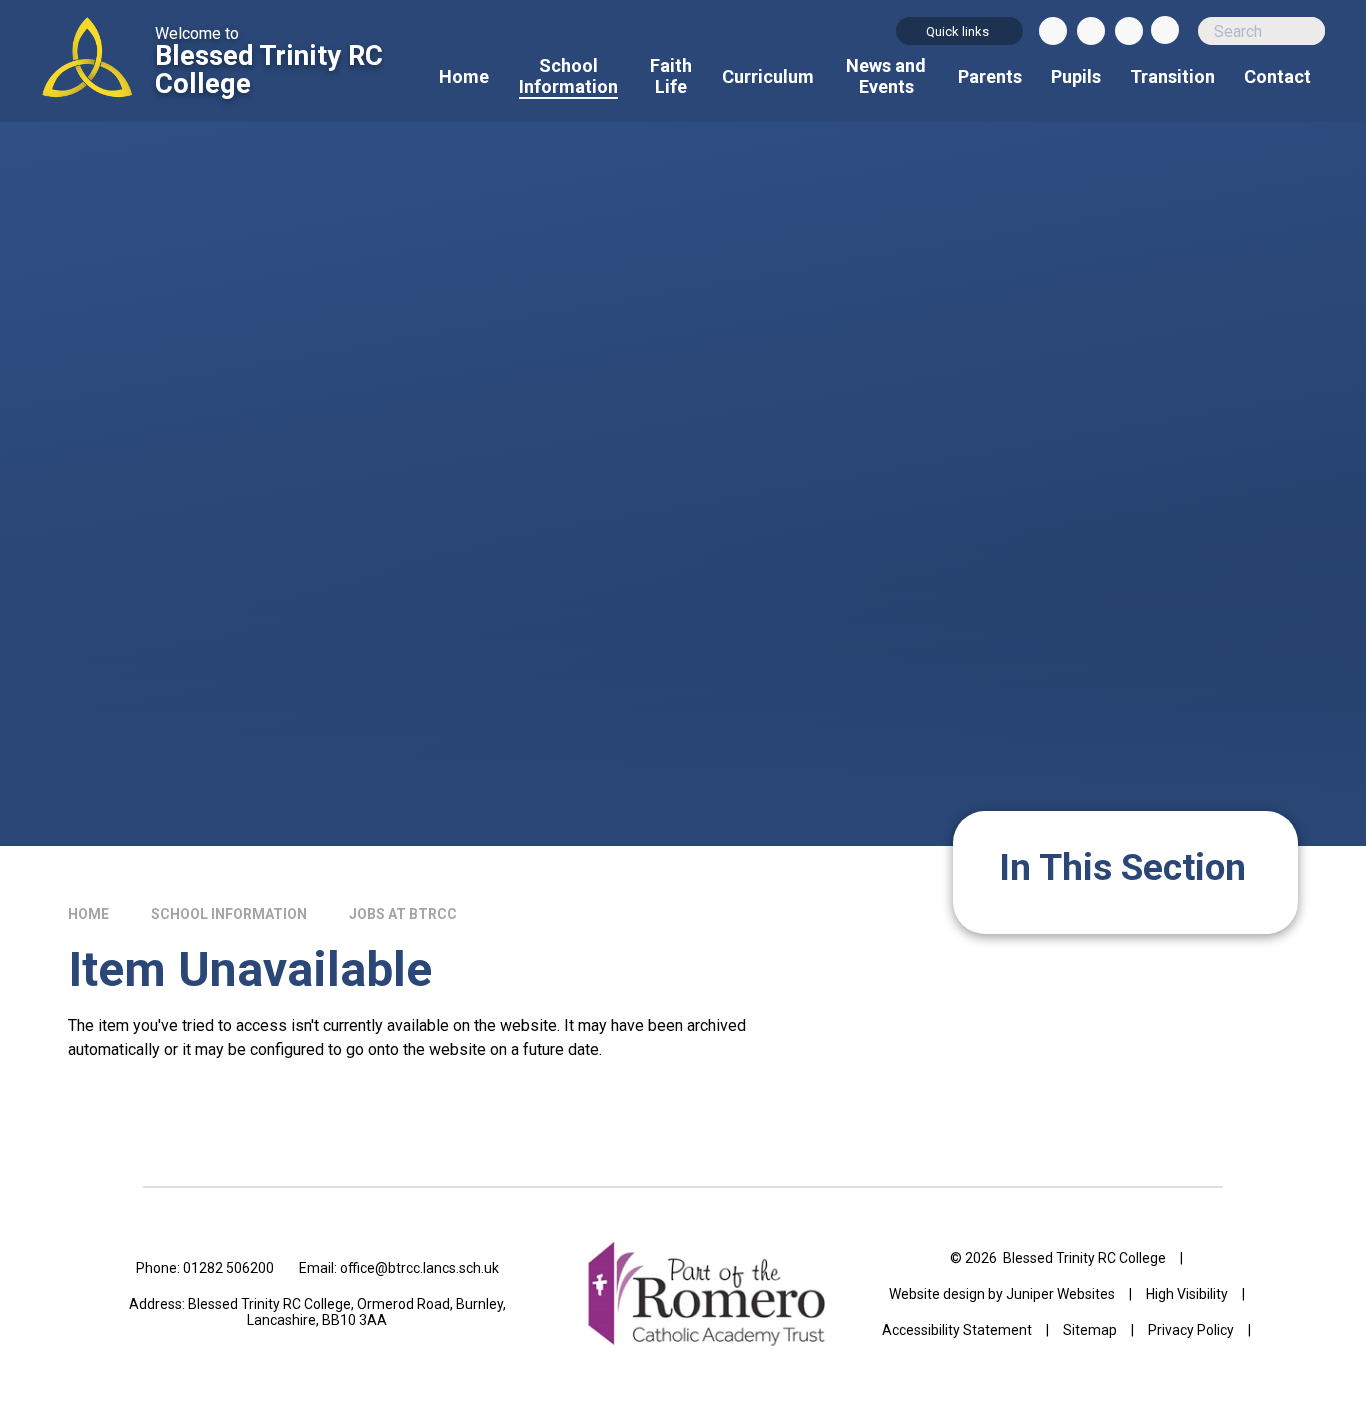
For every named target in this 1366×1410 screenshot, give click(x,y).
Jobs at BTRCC (403, 914)
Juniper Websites (1060, 1294)
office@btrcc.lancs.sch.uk (419, 1268)
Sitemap (1090, 1330)
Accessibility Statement (957, 1330)
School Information (229, 914)
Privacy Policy (1191, 1330)
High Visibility (1187, 1294)
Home (88, 914)
